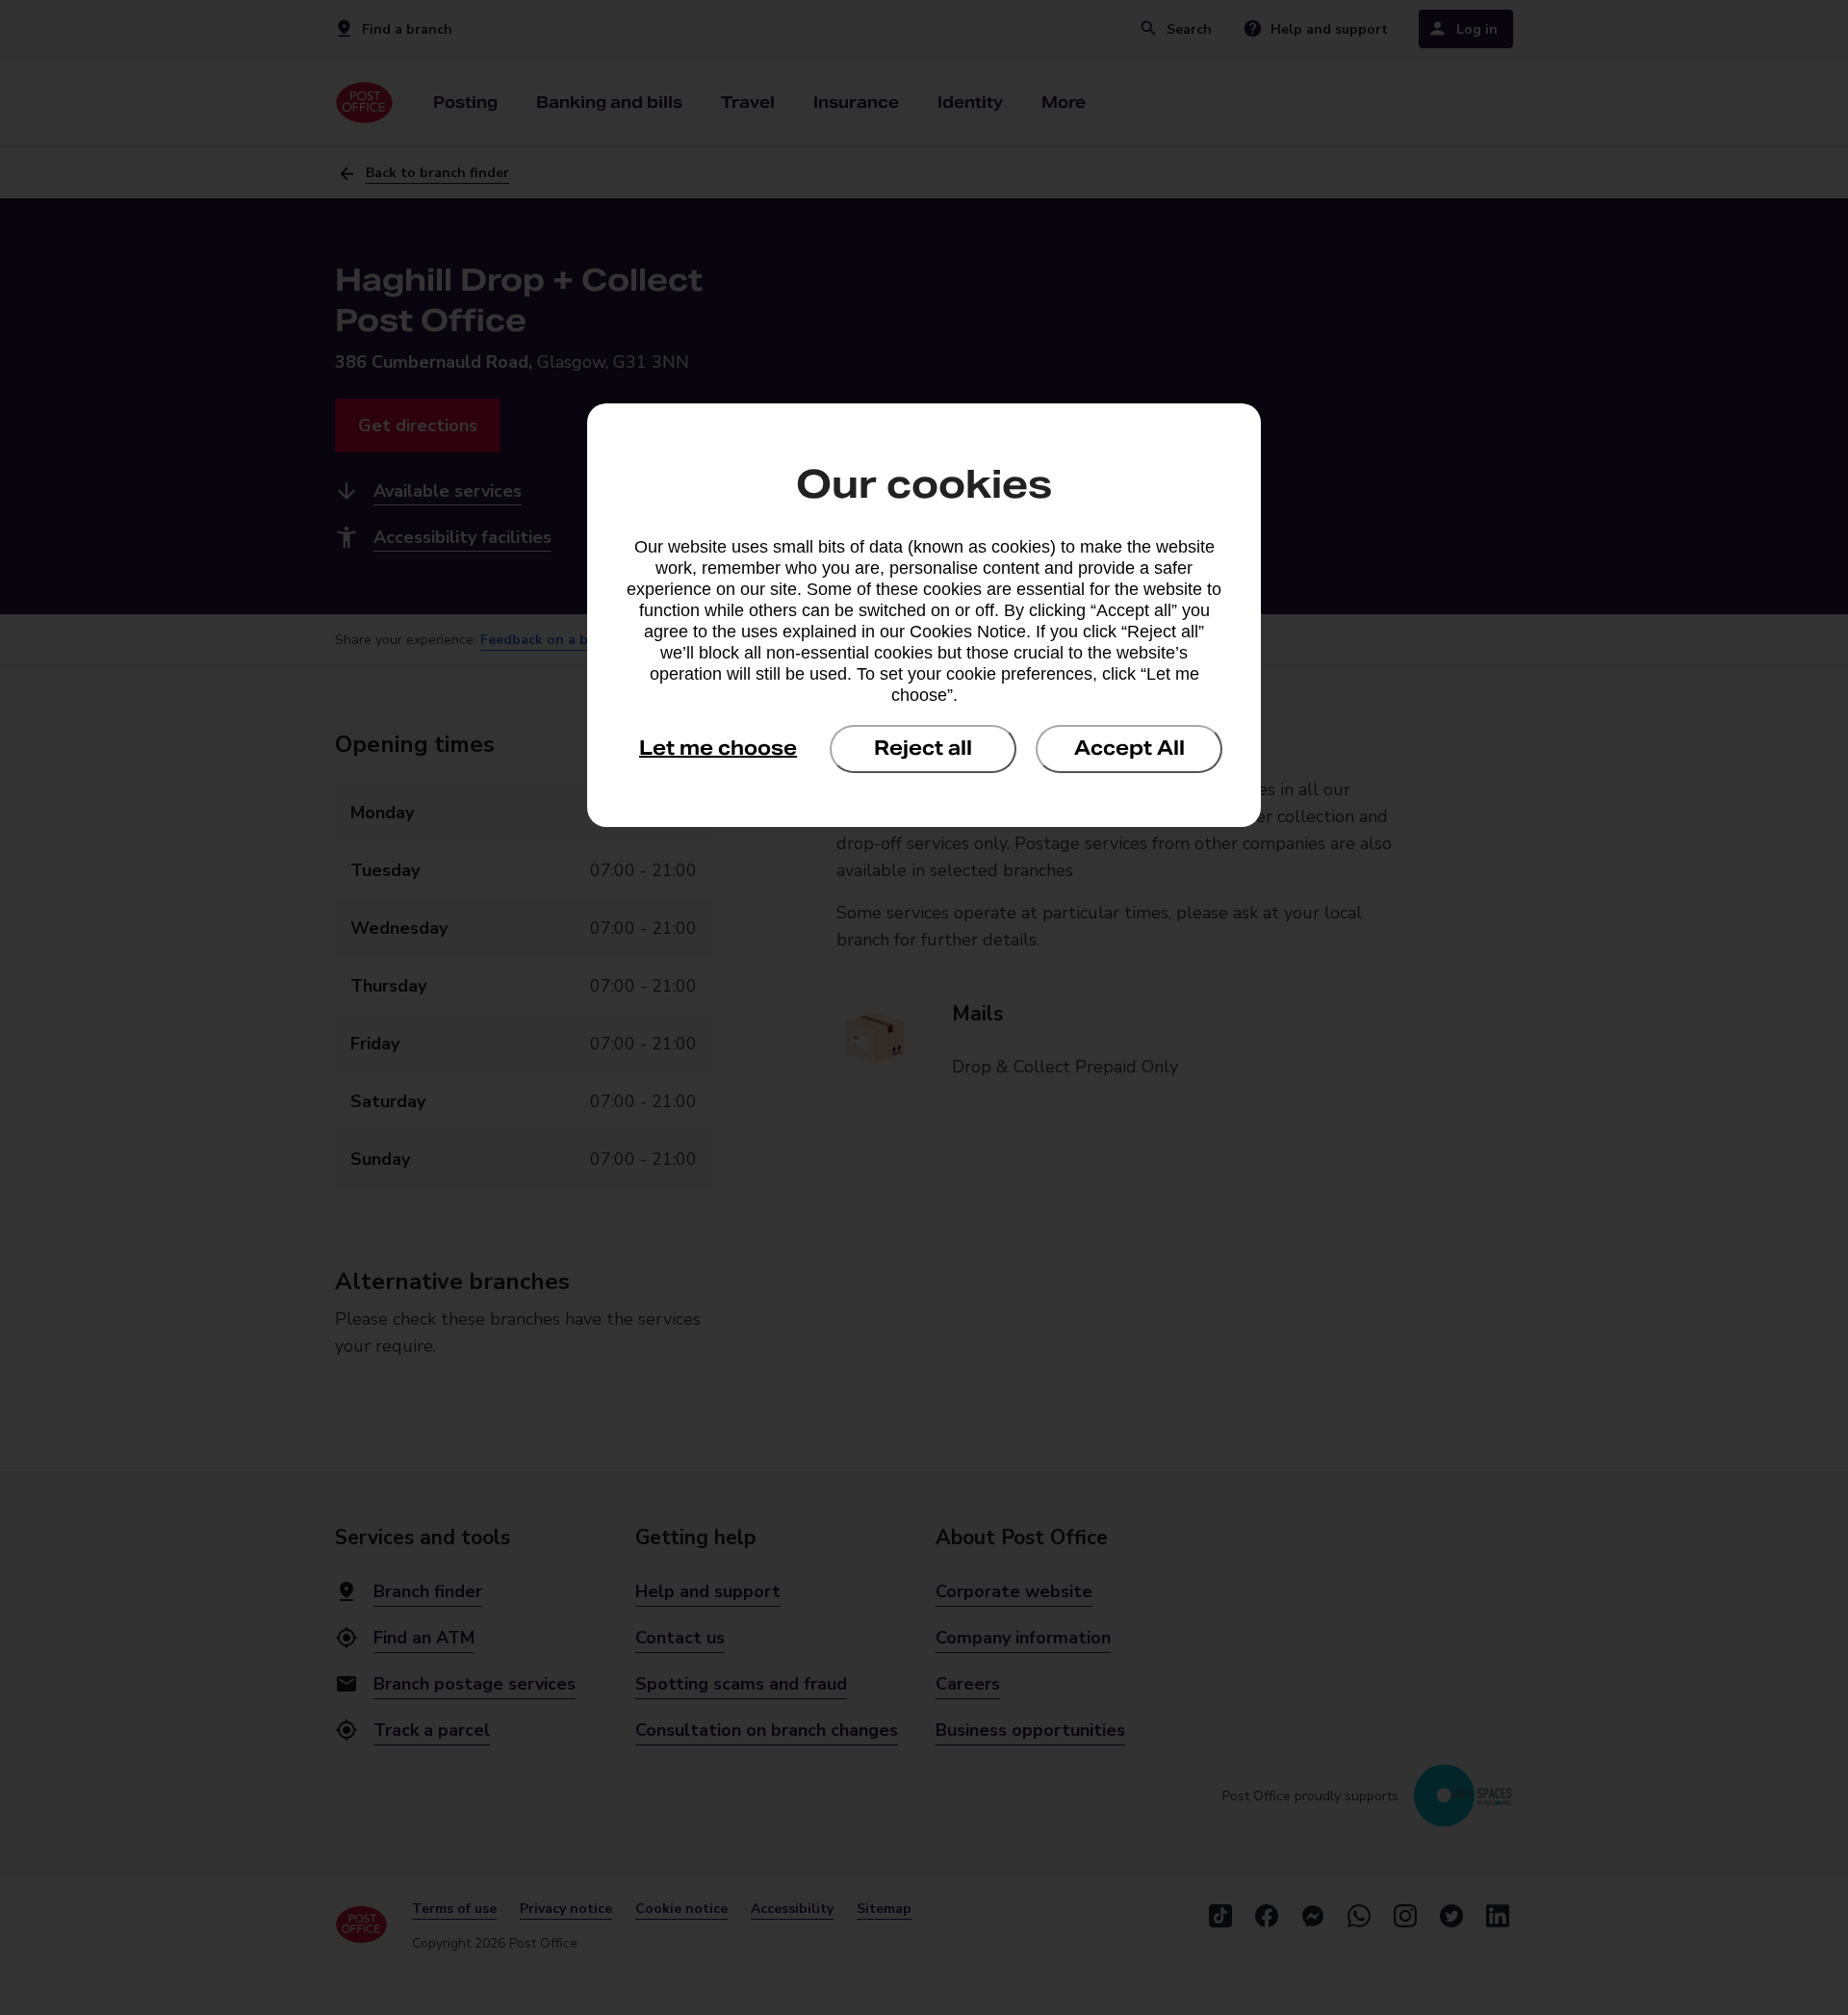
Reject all (923, 748)
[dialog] (924, 615)
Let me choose (718, 748)
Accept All (1129, 748)
